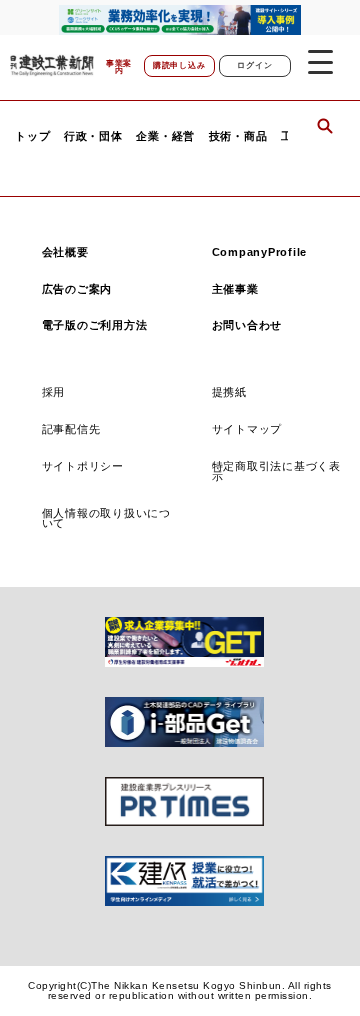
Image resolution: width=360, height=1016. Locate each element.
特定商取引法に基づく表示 (276, 471)
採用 (54, 392)
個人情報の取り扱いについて (106, 518)
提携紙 (229, 392)
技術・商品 (238, 136)
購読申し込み (179, 65)
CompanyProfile (260, 252)
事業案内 (119, 67)
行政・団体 (93, 136)
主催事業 (235, 289)
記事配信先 (71, 429)
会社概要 (65, 252)
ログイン (254, 65)
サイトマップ (247, 429)
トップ (32, 136)
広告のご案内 (77, 289)
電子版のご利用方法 (95, 325)
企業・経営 (165, 136)
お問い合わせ (247, 325)
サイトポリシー (83, 466)
